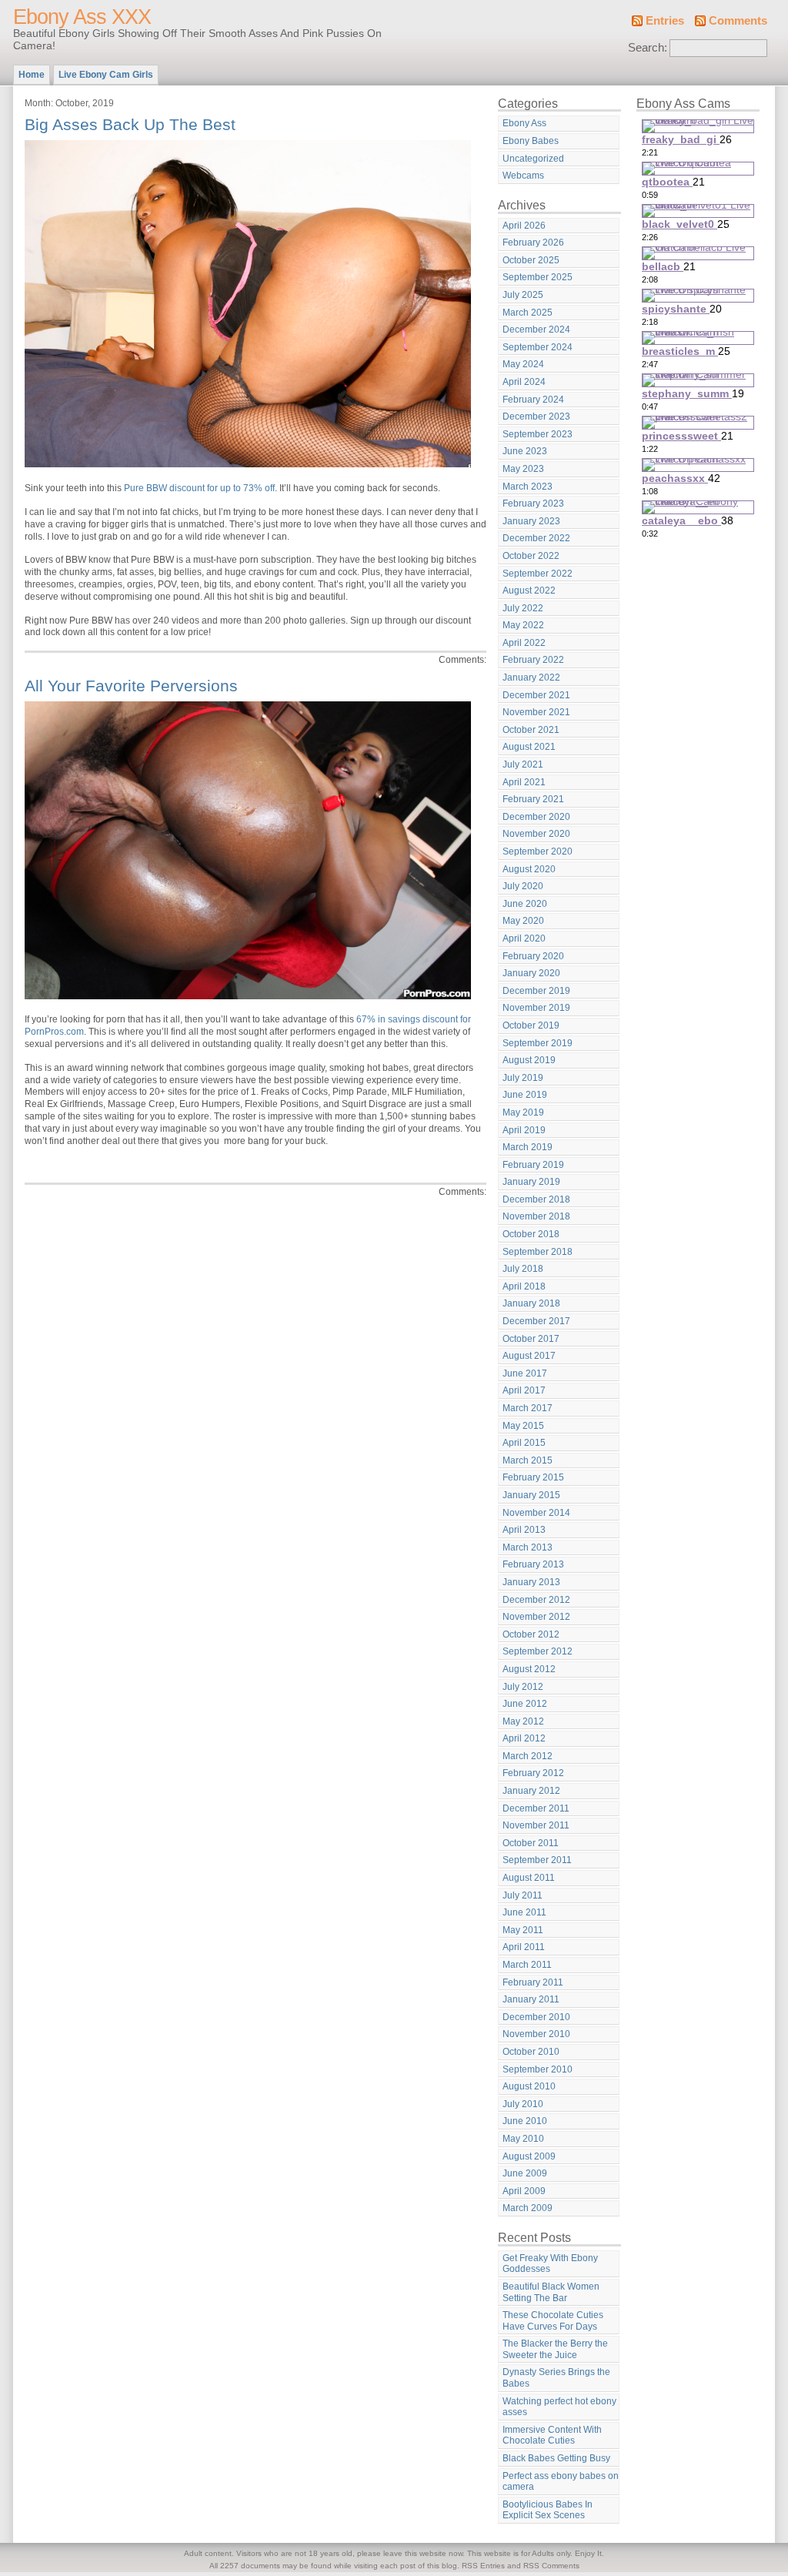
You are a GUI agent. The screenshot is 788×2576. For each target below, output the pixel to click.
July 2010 (523, 2104)
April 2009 (524, 2191)
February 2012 (533, 1773)
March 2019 (528, 1147)
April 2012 (524, 1738)
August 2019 (529, 1060)
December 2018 (536, 1199)
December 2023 (536, 417)
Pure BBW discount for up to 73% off (199, 488)
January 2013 (531, 1582)
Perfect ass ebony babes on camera (561, 2482)
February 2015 (533, 1477)
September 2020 (538, 851)
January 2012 (531, 1791)
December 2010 (536, 2017)
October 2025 (531, 260)
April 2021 (524, 782)
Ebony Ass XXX (82, 17)
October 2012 (531, 1634)
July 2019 (523, 1078)
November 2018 (536, 1216)
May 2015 (523, 1426)
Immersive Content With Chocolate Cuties (552, 2435)
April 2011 (524, 1947)
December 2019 (536, 991)
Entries (665, 21)
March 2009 (528, 2208)
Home (32, 75)
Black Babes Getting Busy (556, 2458)
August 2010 (529, 2086)
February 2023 (533, 503)
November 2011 (536, 1825)
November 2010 (536, 2034)
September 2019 (538, 1043)
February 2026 (533, 243)
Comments (738, 21)
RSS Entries (483, 2566)
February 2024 (533, 400)
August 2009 (529, 2156)
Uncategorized (533, 159)
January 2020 (531, 973)
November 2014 (536, 1513)
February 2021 (533, 799)
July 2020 (523, 886)
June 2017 (525, 1373)
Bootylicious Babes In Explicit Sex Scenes (548, 2510)
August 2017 (529, 1356)
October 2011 (531, 1843)
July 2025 (523, 295)
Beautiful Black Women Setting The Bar (551, 2292)
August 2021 (529, 747)
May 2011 (523, 1930)
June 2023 (525, 451)
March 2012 (528, 1756)
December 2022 (536, 538)
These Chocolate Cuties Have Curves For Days (553, 2321)
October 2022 (531, 556)
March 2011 (527, 1965)
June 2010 (525, 2121)
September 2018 (538, 1252)
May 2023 (523, 469)
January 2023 (531, 521)
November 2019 (536, 1008)
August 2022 (529, 590)
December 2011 (536, 1808)
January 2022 (531, 677)
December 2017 (536, 1321)
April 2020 (524, 938)
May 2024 (523, 364)
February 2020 (533, 956)
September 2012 (538, 1651)
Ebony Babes (531, 141)
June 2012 (525, 1704)
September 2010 (538, 2069)
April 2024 (524, 382)
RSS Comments (551, 2566)
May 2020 (523, 921)
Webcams (523, 176)
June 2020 (525, 904)
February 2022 (533, 660)
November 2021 (536, 712)
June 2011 (524, 1912)
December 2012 (536, 1600)
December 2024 (536, 330)
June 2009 (525, 2173)
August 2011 (529, 1878)
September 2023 (538, 434)
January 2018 (531, 1303)
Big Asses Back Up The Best (130, 124)
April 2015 (524, 1443)
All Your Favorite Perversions (131, 686)
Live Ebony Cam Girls (106, 75)
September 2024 (538, 347)
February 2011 (533, 1982)
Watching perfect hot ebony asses (559, 2407)
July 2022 (523, 608)
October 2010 (531, 2052)
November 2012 (536, 1617)
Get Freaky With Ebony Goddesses (550, 2264)
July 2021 (523, 764)
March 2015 (528, 1460)
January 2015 (531, 1495)
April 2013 (524, 1530)
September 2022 (538, 574)
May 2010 (523, 2139)
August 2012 (529, 1669)
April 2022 (524, 643)
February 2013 (533, 1564)
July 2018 (523, 1269)
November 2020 (536, 834)
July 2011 (523, 1895)
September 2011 (537, 1860)
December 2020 (536, 817)
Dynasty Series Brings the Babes (556, 2378)
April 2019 (524, 1130)
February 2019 (533, 1165)
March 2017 (528, 1408)
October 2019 (531, 1025)
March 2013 (528, 1547)
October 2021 (531, 730)
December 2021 (536, 695)
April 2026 (524, 226)
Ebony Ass (524, 123)
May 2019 (523, 1112)
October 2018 (531, 1234)
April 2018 (524, 1286)
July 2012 (523, 1687)
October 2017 (531, 1339)
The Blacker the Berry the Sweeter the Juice (555, 2349)
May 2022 (523, 625)
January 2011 (531, 1999)
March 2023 (528, 487)
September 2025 (538, 277)
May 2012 (523, 1721)
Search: (648, 48)
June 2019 (525, 1095)
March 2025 (528, 313)
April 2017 (524, 1390)
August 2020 (529, 869)
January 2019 (531, 1182)
